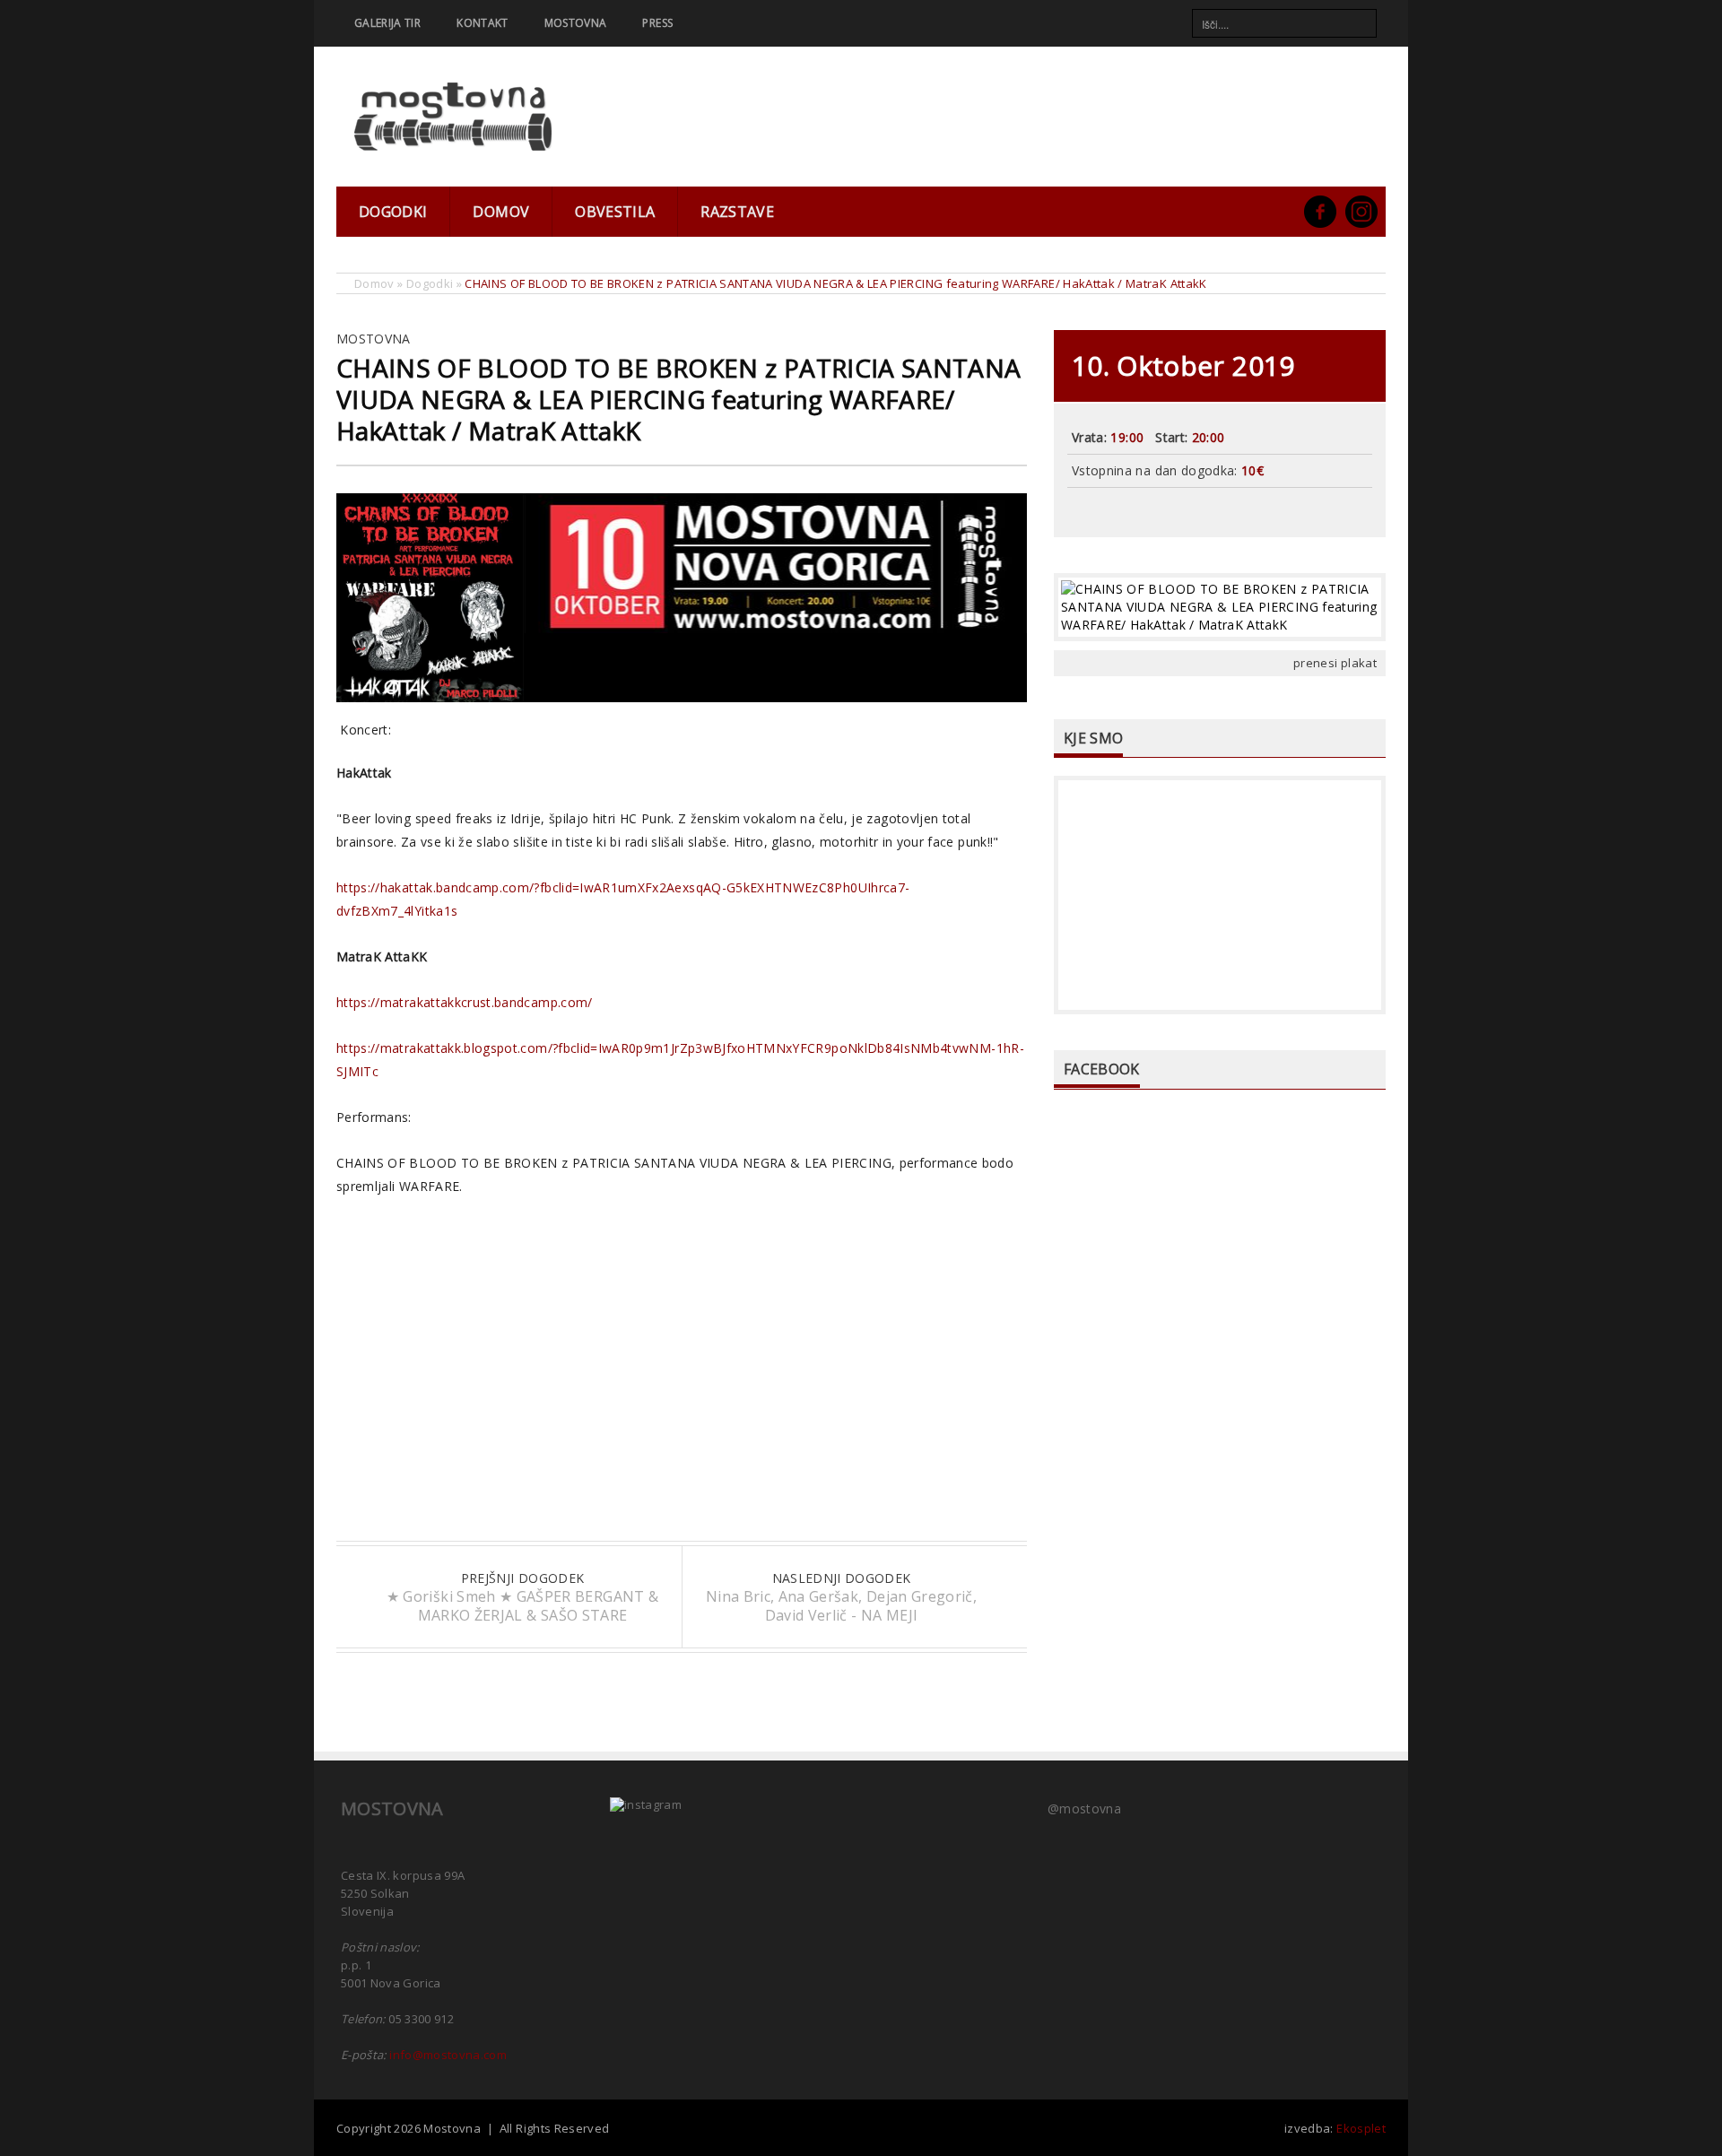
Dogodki (393, 212)
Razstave (737, 212)
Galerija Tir (387, 23)
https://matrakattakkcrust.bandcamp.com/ (465, 1002)
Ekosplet (1361, 2128)
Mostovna (576, 23)
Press (657, 23)
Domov (501, 212)
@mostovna (1084, 1808)
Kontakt (482, 23)
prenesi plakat (1335, 663)
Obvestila (615, 212)
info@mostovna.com (448, 2055)
